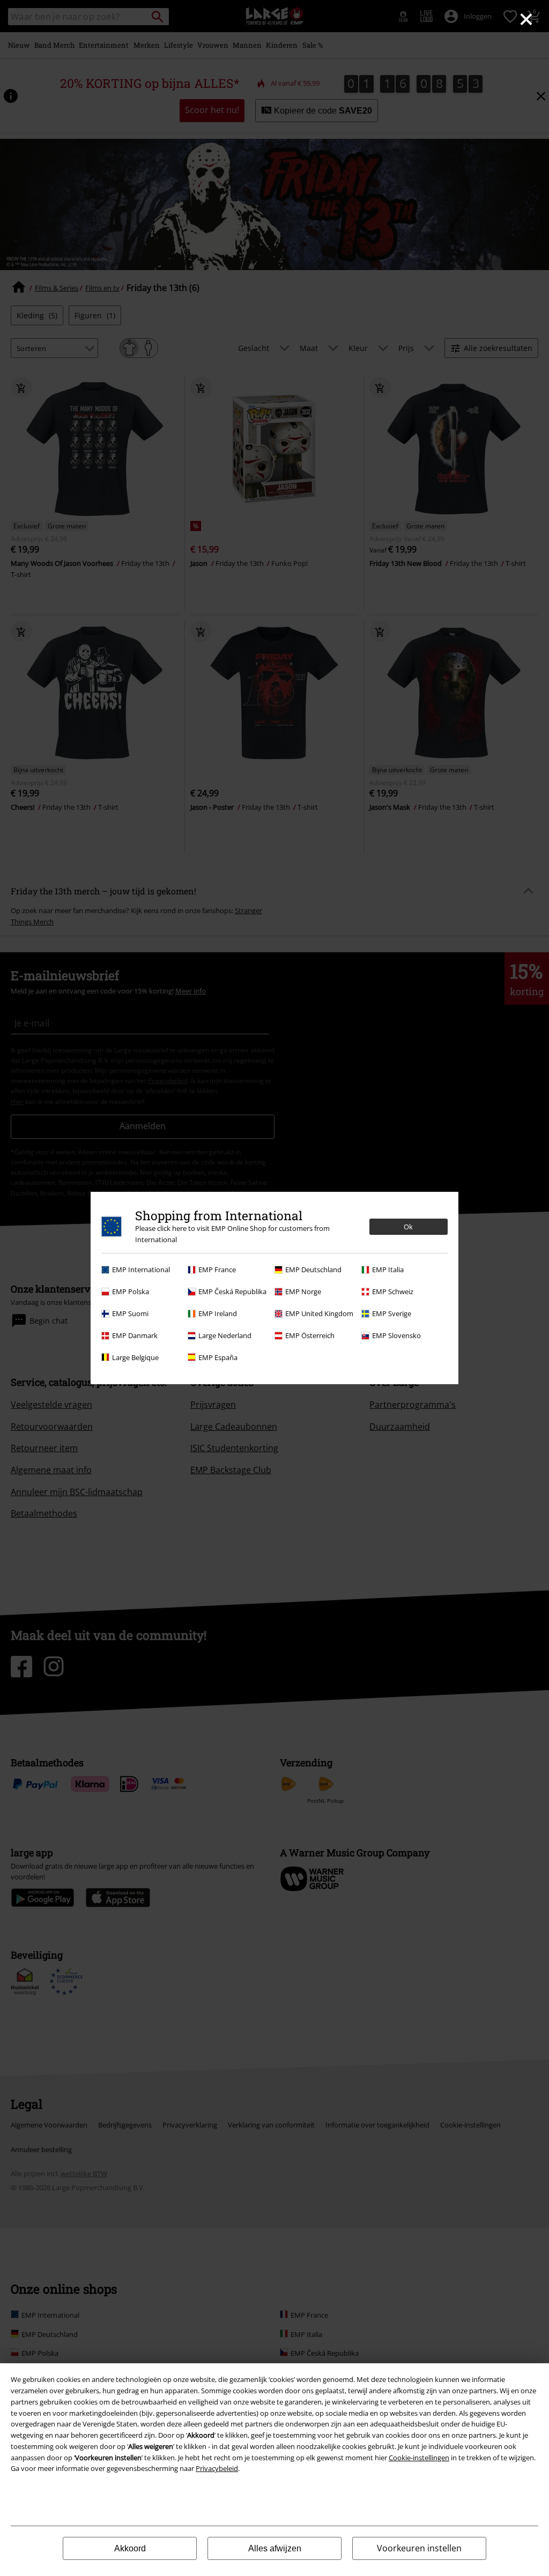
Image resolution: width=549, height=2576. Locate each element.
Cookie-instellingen (419, 2458)
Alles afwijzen (275, 2548)
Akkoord (130, 2548)
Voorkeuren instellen (419, 2548)
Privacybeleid (217, 2468)
